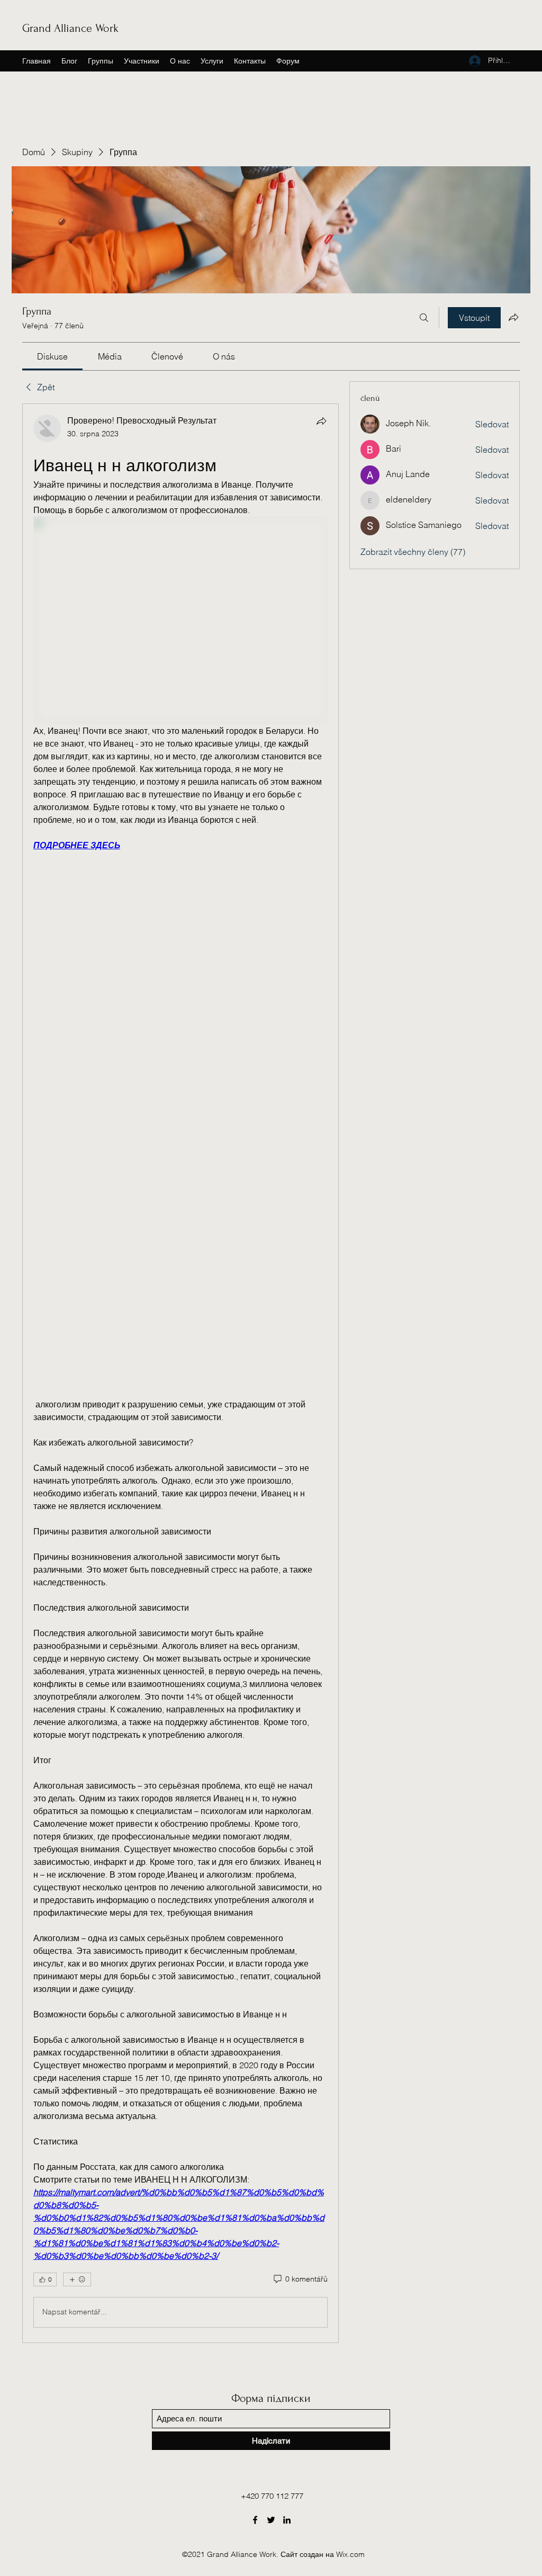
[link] (52, 356)
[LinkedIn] (287, 2520)
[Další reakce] (77, 2279)
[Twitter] (271, 2520)
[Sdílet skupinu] (513, 317)
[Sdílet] (321, 421)
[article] (180, 1373)
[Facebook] (255, 2520)
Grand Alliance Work (70, 28)
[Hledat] (424, 318)
